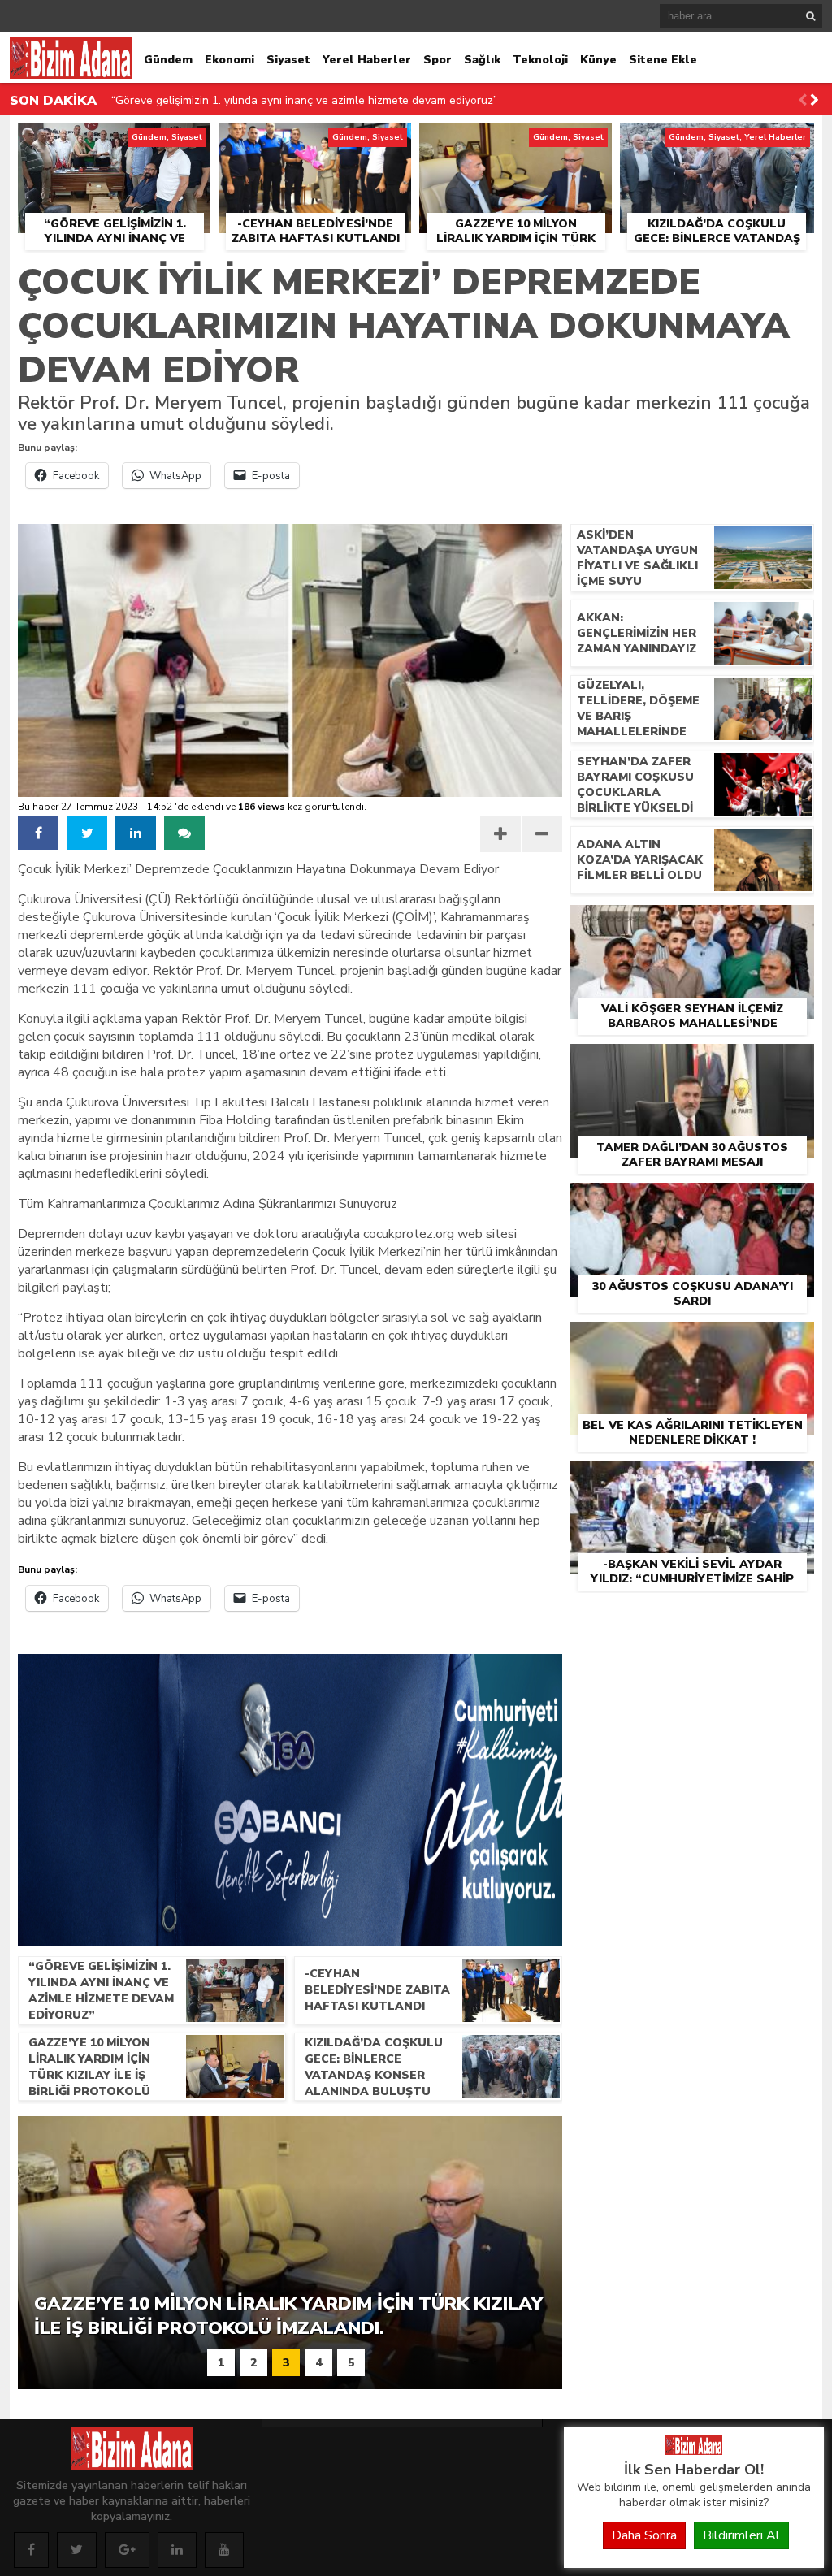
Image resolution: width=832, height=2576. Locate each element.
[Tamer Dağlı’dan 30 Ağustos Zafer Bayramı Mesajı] (692, 1063)
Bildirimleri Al (741, 2535)
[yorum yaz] (184, 833)
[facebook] (38, 833)
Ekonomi (230, 60)
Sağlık (482, 60)
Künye (598, 60)
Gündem (168, 60)
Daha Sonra (644, 2535)
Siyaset (288, 60)
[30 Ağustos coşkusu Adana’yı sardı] (692, 1201)
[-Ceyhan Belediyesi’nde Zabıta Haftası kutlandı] (315, 142)
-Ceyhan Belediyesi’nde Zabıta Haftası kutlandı (233, 100)
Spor (438, 60)
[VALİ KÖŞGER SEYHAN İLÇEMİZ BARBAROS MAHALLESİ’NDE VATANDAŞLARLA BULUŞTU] (692, 924)
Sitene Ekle (663, 60)
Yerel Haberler (367, 60)
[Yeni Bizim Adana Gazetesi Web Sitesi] (694, 2451)
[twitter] (87, 833)
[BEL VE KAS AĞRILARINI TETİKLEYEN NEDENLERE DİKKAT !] (692, 1340)
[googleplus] (127, 2550)
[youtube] (224, 2550)
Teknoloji (540, 60)
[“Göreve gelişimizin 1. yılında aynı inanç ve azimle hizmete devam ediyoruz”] (114, 142)
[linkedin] (136, 833)
